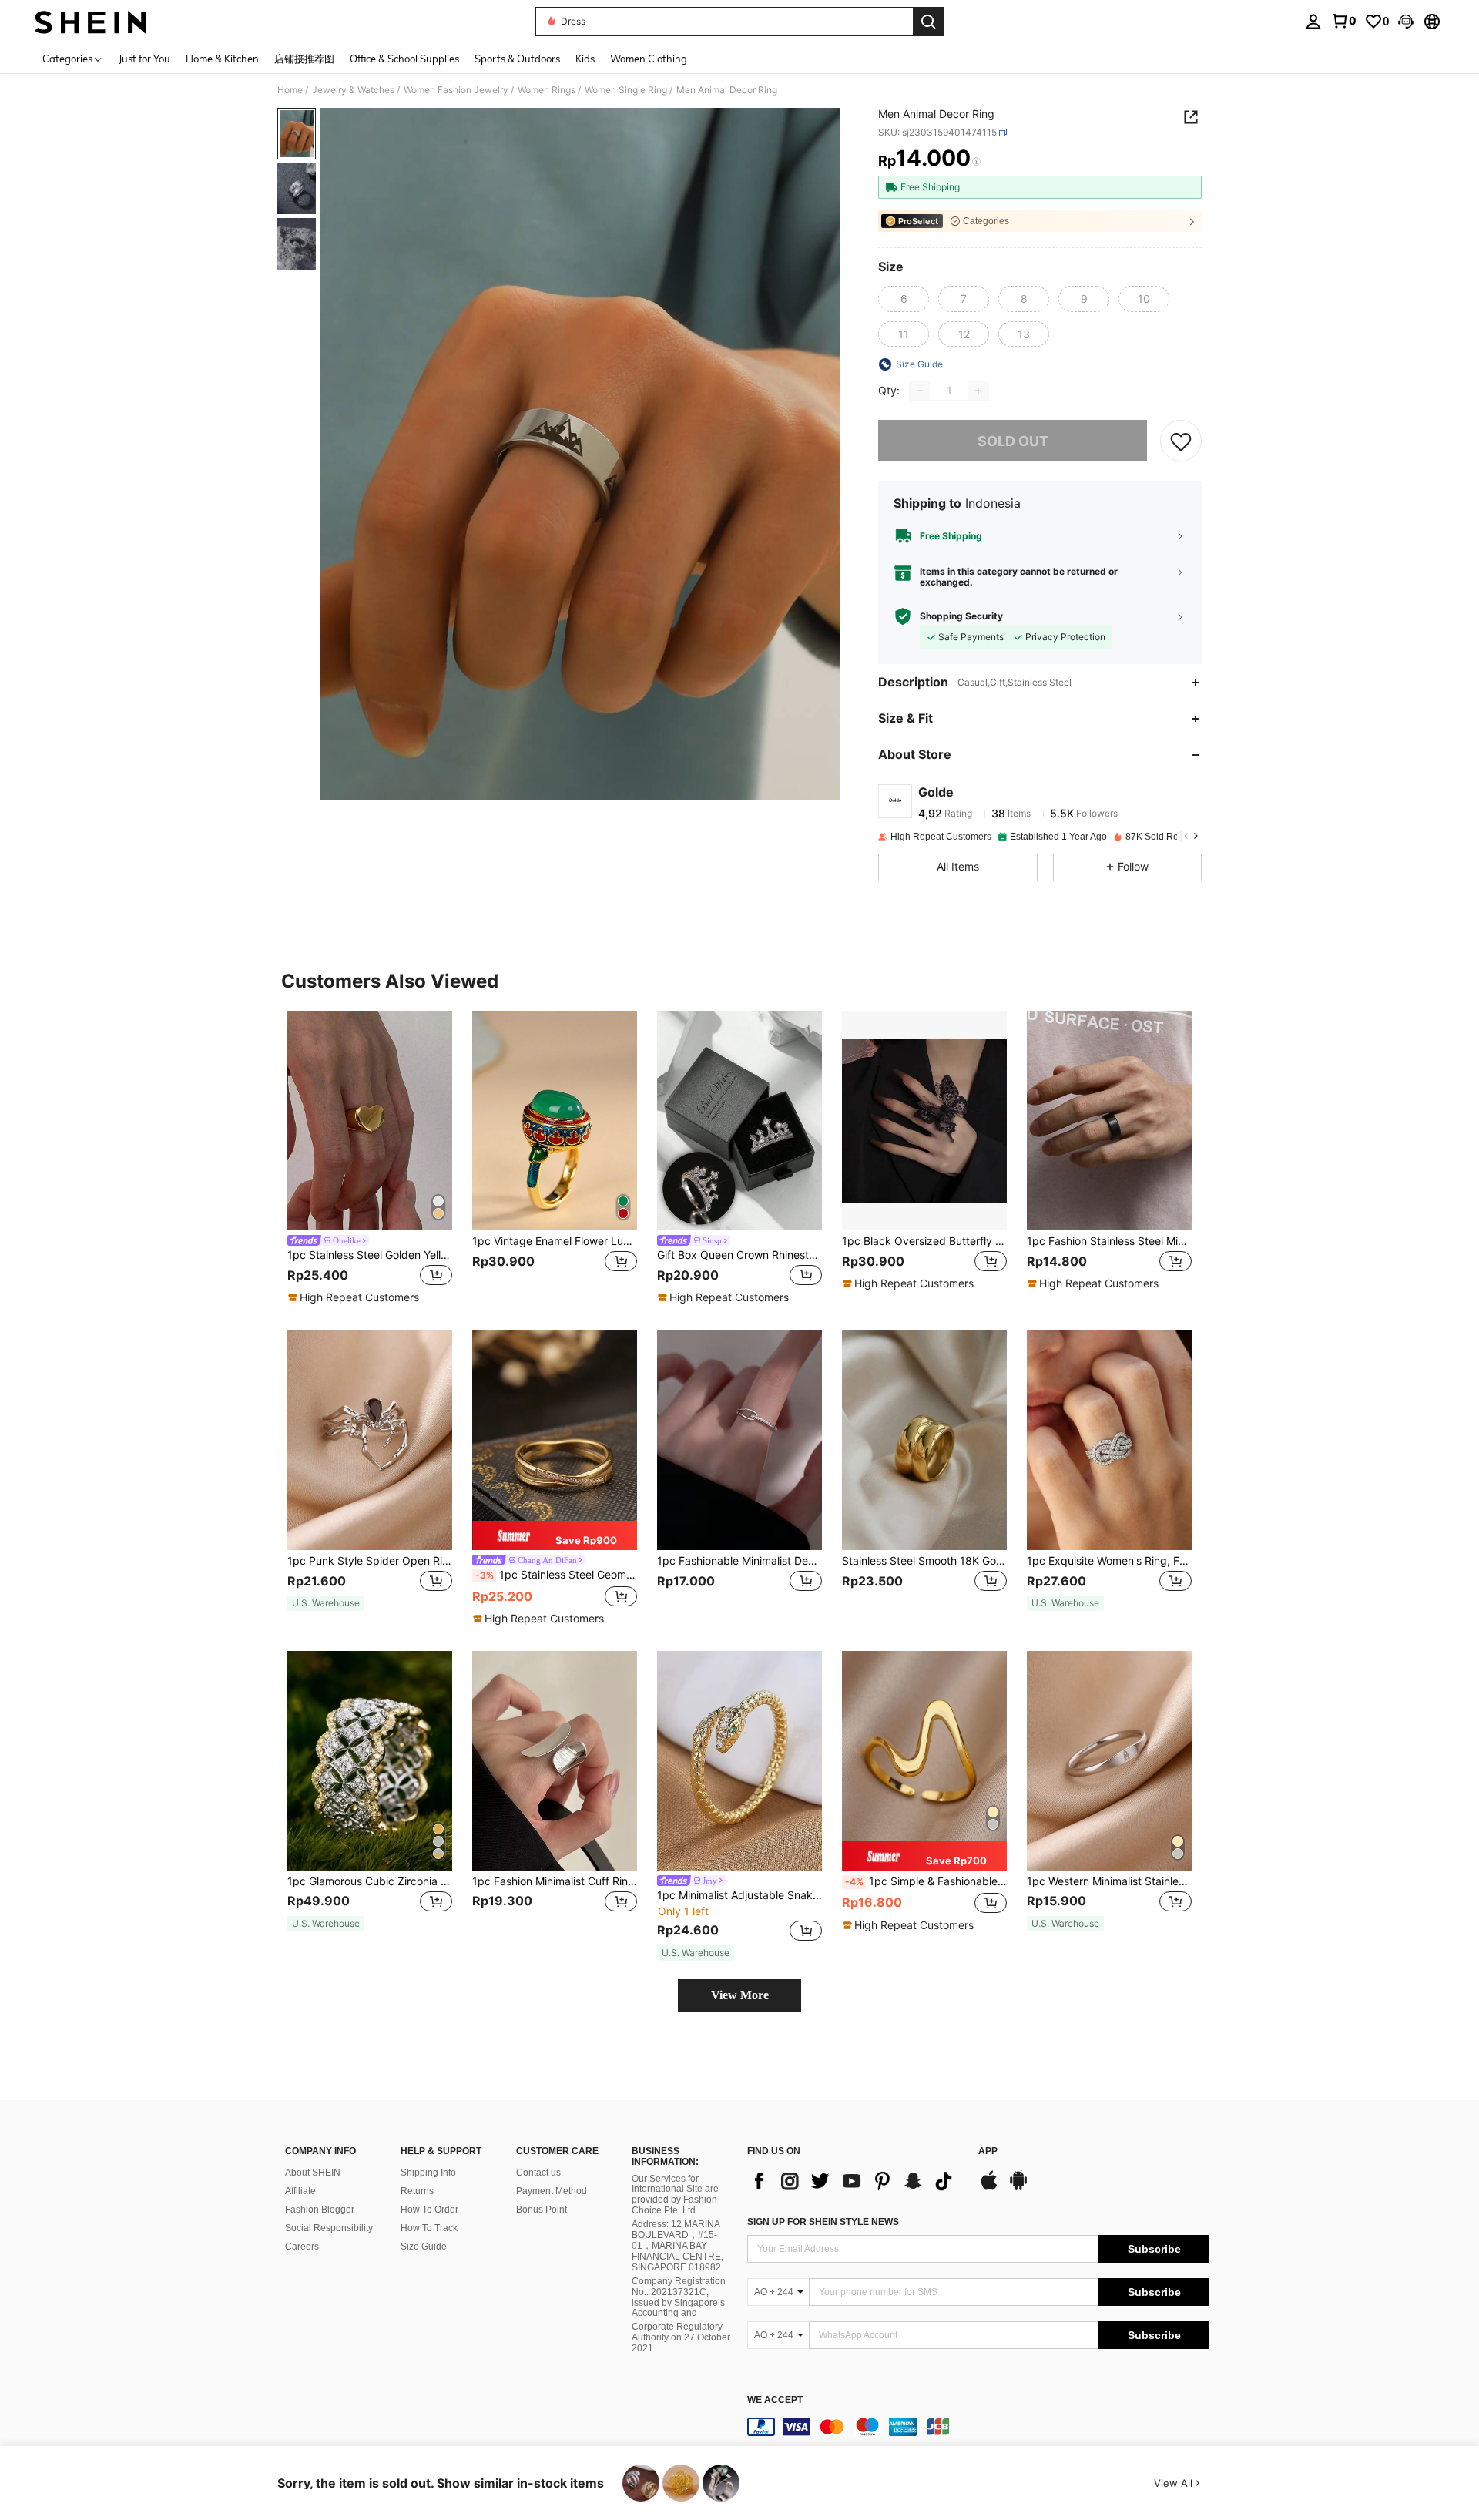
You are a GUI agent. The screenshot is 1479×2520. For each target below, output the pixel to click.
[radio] (904, 299)
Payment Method (552, 2191)
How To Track (429, 2228)
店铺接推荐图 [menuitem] (304, 59)
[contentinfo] (978, 2427)
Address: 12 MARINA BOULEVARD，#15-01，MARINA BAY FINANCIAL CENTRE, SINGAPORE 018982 (677, 2246)
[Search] (928, 22)
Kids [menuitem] (585, 59)
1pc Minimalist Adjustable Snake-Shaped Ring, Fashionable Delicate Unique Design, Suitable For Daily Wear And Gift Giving (739, 1895)
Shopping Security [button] (961, 616)
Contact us (538, 2173)
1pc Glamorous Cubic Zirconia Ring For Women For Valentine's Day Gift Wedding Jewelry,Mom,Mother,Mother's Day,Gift (370, 1881)
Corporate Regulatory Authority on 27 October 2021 (681, 2337)
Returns (417, 2191)
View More (740, 1995)
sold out (1013, 441)
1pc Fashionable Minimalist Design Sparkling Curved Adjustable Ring (739, 1561)
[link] (1343, 21)
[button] (1406, 22)
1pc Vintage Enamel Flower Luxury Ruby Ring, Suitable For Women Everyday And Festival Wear (555, 1241)
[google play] (1018, 2188)
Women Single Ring (626, 90)
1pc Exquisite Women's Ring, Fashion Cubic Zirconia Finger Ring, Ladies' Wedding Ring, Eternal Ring (1109, 1561)
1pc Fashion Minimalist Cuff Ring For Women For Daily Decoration (555, 1881)
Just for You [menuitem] (144, 59)
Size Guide (424, 2247)
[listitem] (370, 1158)
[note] (355, 1297)
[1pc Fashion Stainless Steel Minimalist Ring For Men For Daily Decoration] (1109, 1121)
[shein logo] (91, 22)
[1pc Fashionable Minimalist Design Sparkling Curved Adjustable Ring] (739, 1440)
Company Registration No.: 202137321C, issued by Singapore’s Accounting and (679, 2297)
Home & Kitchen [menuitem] (222, 59)
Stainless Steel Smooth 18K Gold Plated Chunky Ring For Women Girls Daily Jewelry (924, 1561)
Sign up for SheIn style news (823, 2222)
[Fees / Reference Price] (976, 162)
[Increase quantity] (978, 391)
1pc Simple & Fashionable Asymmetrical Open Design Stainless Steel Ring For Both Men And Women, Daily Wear (926, 1881)
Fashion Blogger (320, 2210)
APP (988, 2151)
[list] (855, 2181)
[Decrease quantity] (920, 391)
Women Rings (547, 90)
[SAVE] (1181, 441)
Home (290, 90)
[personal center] (1313, 22)
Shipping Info (428, 2173)
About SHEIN (313, 2173)
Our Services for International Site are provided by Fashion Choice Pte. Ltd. (675, 2195)
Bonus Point (542, 2210)
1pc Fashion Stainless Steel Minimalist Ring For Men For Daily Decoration (1109, 1241)
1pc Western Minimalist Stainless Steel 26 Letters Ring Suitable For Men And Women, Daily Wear (1109, 1881)
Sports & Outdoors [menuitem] (517, 59)
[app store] (989, 2188)
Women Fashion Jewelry (456, 90)
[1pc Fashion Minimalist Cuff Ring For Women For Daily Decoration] (555, 1761)
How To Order (429, 2210)
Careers (302, 2247)
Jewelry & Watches (353, 90)
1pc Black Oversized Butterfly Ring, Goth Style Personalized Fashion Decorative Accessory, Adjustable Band (924, 1241)
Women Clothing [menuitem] (649, 59)
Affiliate (300, 2191)
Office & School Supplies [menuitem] (404, 59)
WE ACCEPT (775, 2400)
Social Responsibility (329, 2228)
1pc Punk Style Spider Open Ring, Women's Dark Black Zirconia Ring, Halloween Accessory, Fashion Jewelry (370, 1561)
